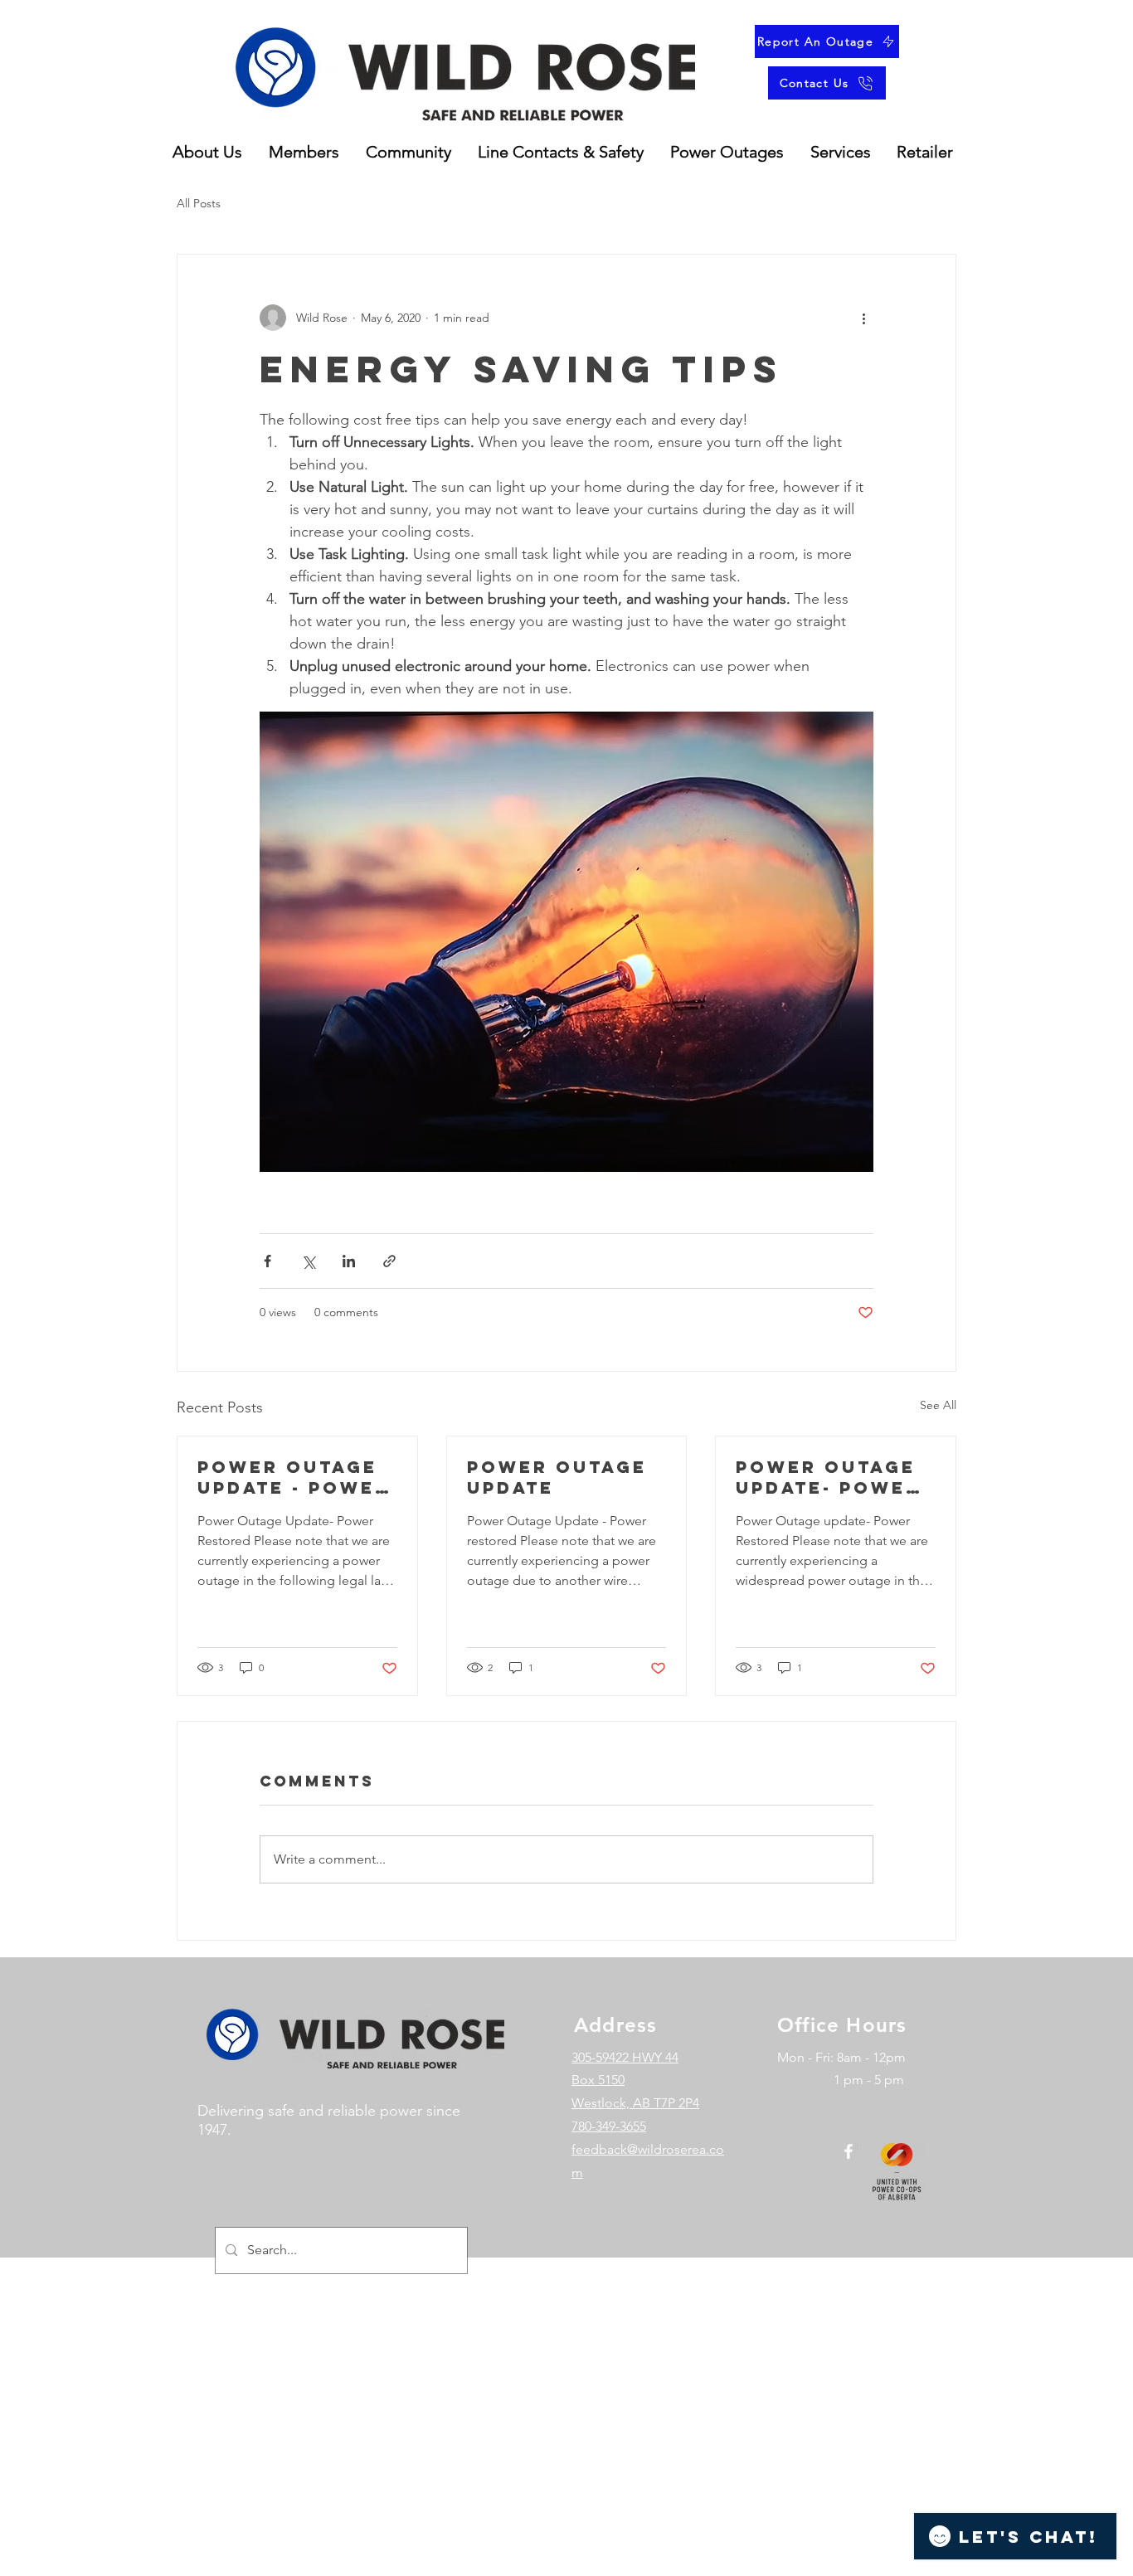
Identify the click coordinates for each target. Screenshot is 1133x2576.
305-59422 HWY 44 (625, 2057)
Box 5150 (598, 2080)
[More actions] (863, 318)
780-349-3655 (609, 2126)
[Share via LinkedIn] (349, 1261)
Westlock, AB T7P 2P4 (635, 2103)
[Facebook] (849, 2151)
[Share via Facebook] (267, 1261)
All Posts (199, 203)
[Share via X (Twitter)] (308, 1261)
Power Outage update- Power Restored (828, 1477)
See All (938, 1405)
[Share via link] (389, 1261)
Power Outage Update (557, 1477)
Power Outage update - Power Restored (294, 1477)
